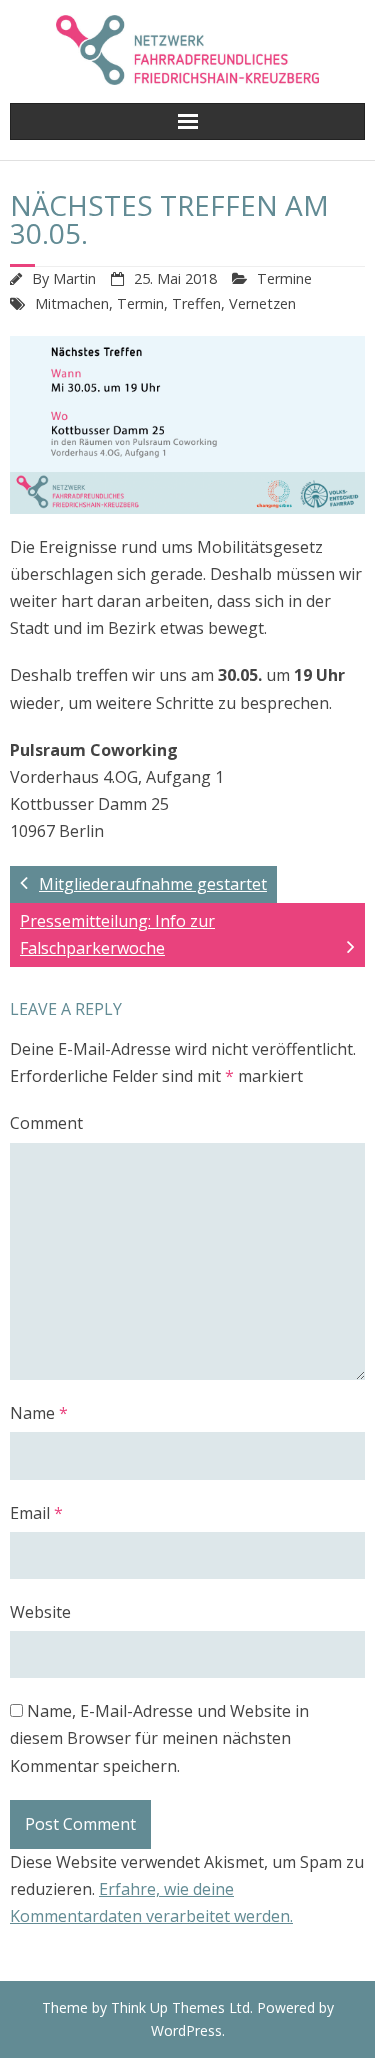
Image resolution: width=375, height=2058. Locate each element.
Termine (284, 278)
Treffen (196, 303)
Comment (46, 1123)
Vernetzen (262, 303)
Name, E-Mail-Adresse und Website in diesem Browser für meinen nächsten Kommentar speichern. (159, 1738)
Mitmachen (72, 303)
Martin (74, 278)
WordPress (186, 2030)
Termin (140, 303)
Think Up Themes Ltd (180, 2007)
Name (39, 1413)
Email (36, 1513)
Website (40, 1612)
